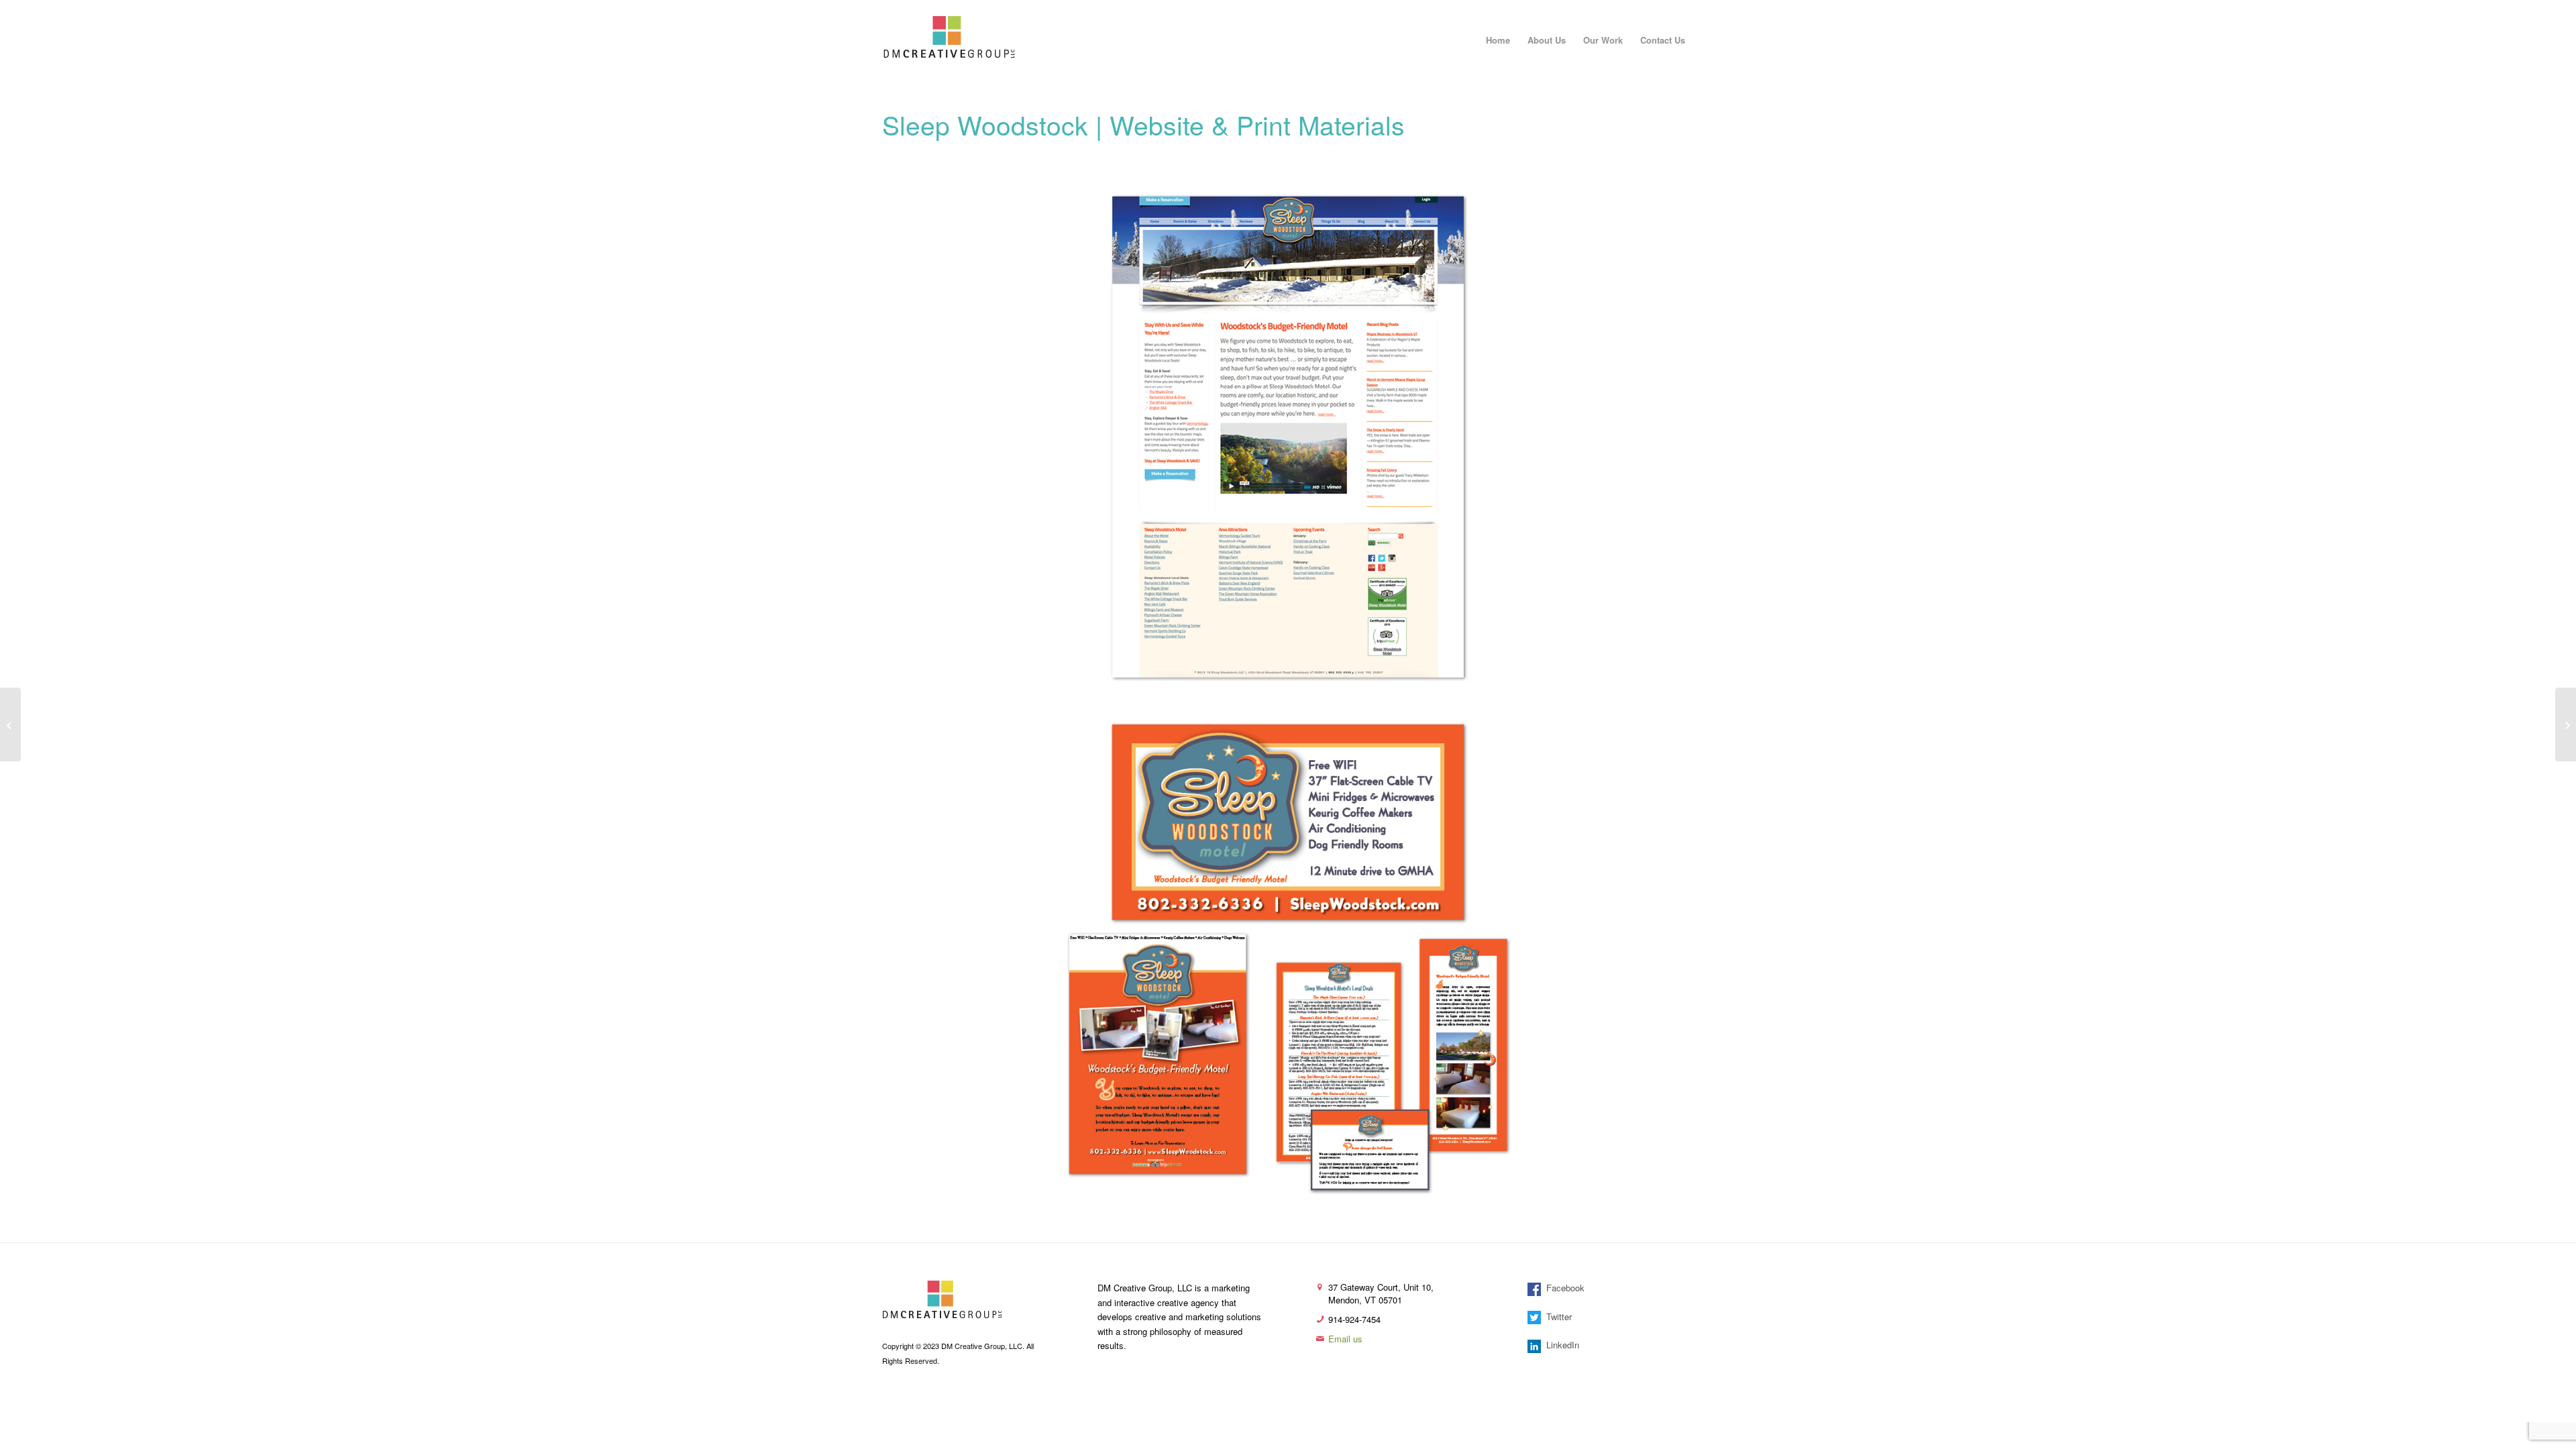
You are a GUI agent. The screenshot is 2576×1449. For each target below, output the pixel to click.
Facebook (1563, 1288)
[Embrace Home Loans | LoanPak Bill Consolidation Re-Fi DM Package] (2566, 724)
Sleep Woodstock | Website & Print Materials (1143, 124)
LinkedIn (1560, 1345)
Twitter (1556, 1317)
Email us (1345, 1339)
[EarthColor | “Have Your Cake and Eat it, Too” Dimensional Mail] (10, 724)
